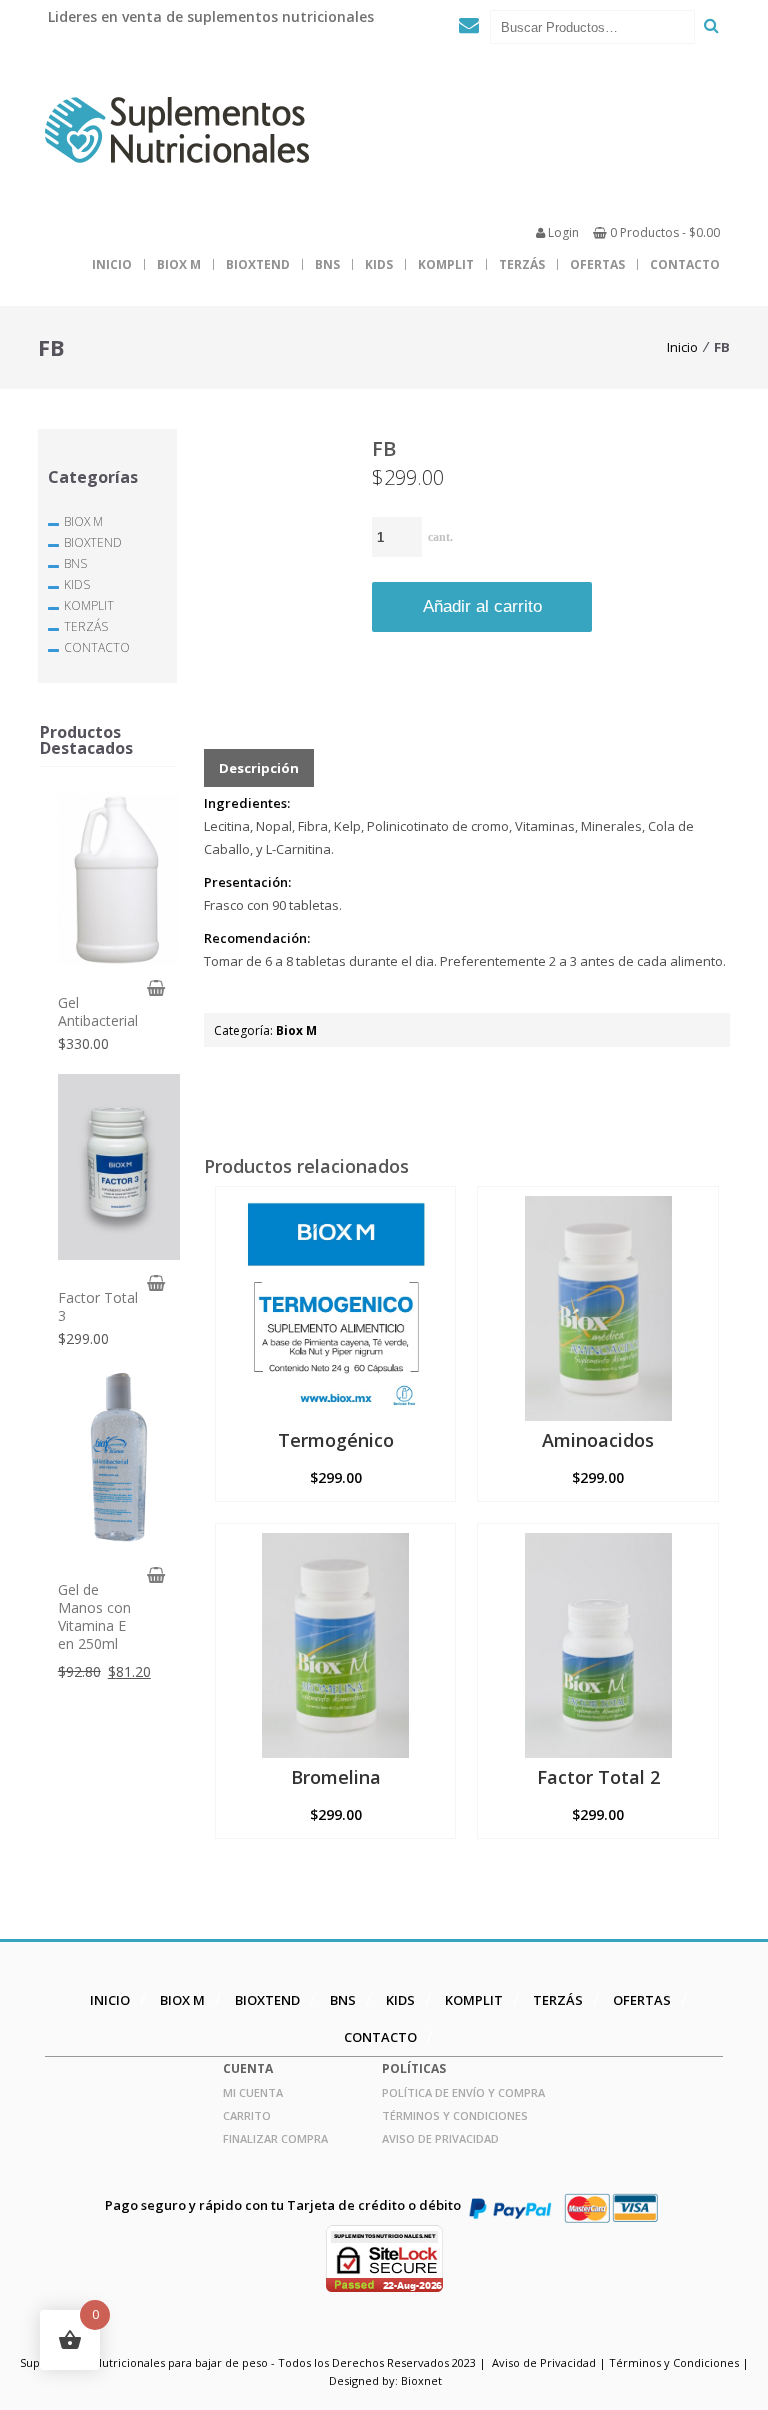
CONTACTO (685, 264)
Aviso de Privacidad (440, 2138)
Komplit (446, 264)
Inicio (112, 264)
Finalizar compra (275, 2138)
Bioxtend (258, 264)
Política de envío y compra (463, 2092)
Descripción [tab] (259, 768)
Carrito (247, 2115)
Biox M (179, 264)
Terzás (522, 264)
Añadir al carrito (482, 606)
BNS (327, 264)
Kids (379, 264)
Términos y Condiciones (455, 2115)
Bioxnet (421, 2380)
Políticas (414, 2068)
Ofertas (597, 264)
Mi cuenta (253, 2092)
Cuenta (248, 2068)
